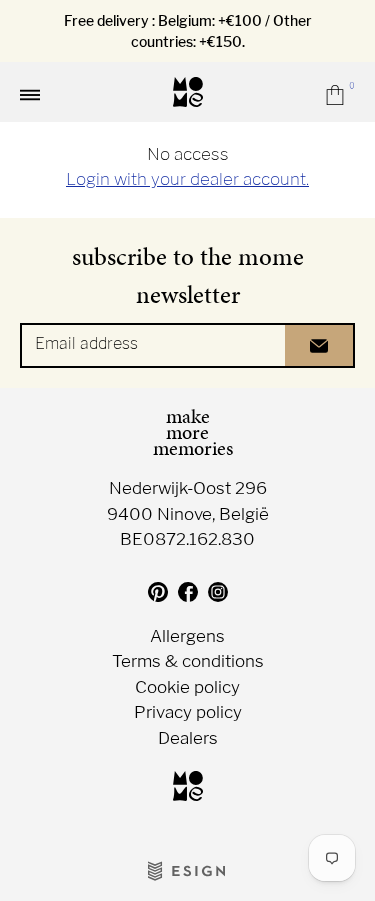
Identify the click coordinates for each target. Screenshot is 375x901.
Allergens (187, 636)
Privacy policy (188, 712)
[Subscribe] (320, 345)
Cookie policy (187, 687)
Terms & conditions (188, 661)
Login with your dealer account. (187, 179)
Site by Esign (188, 871)
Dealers (188, 738)
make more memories (188, 432)
